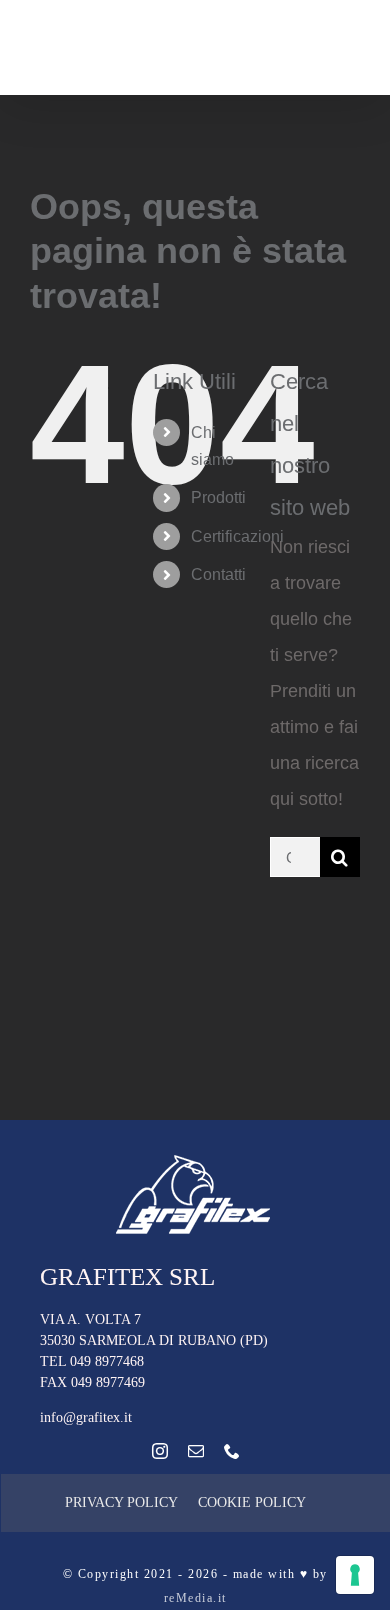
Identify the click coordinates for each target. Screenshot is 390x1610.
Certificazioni (237, 536)
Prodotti (218, 497)
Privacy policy (121, 1502)
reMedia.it (195, 1598)
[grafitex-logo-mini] (195, 1159)
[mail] (196, 1451)
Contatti (218, 574)
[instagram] (160, 1451)
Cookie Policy (252, 1502)
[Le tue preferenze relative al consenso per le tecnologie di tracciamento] (355, 1575)
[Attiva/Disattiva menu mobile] (349, 59)
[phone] (232, 1451)
